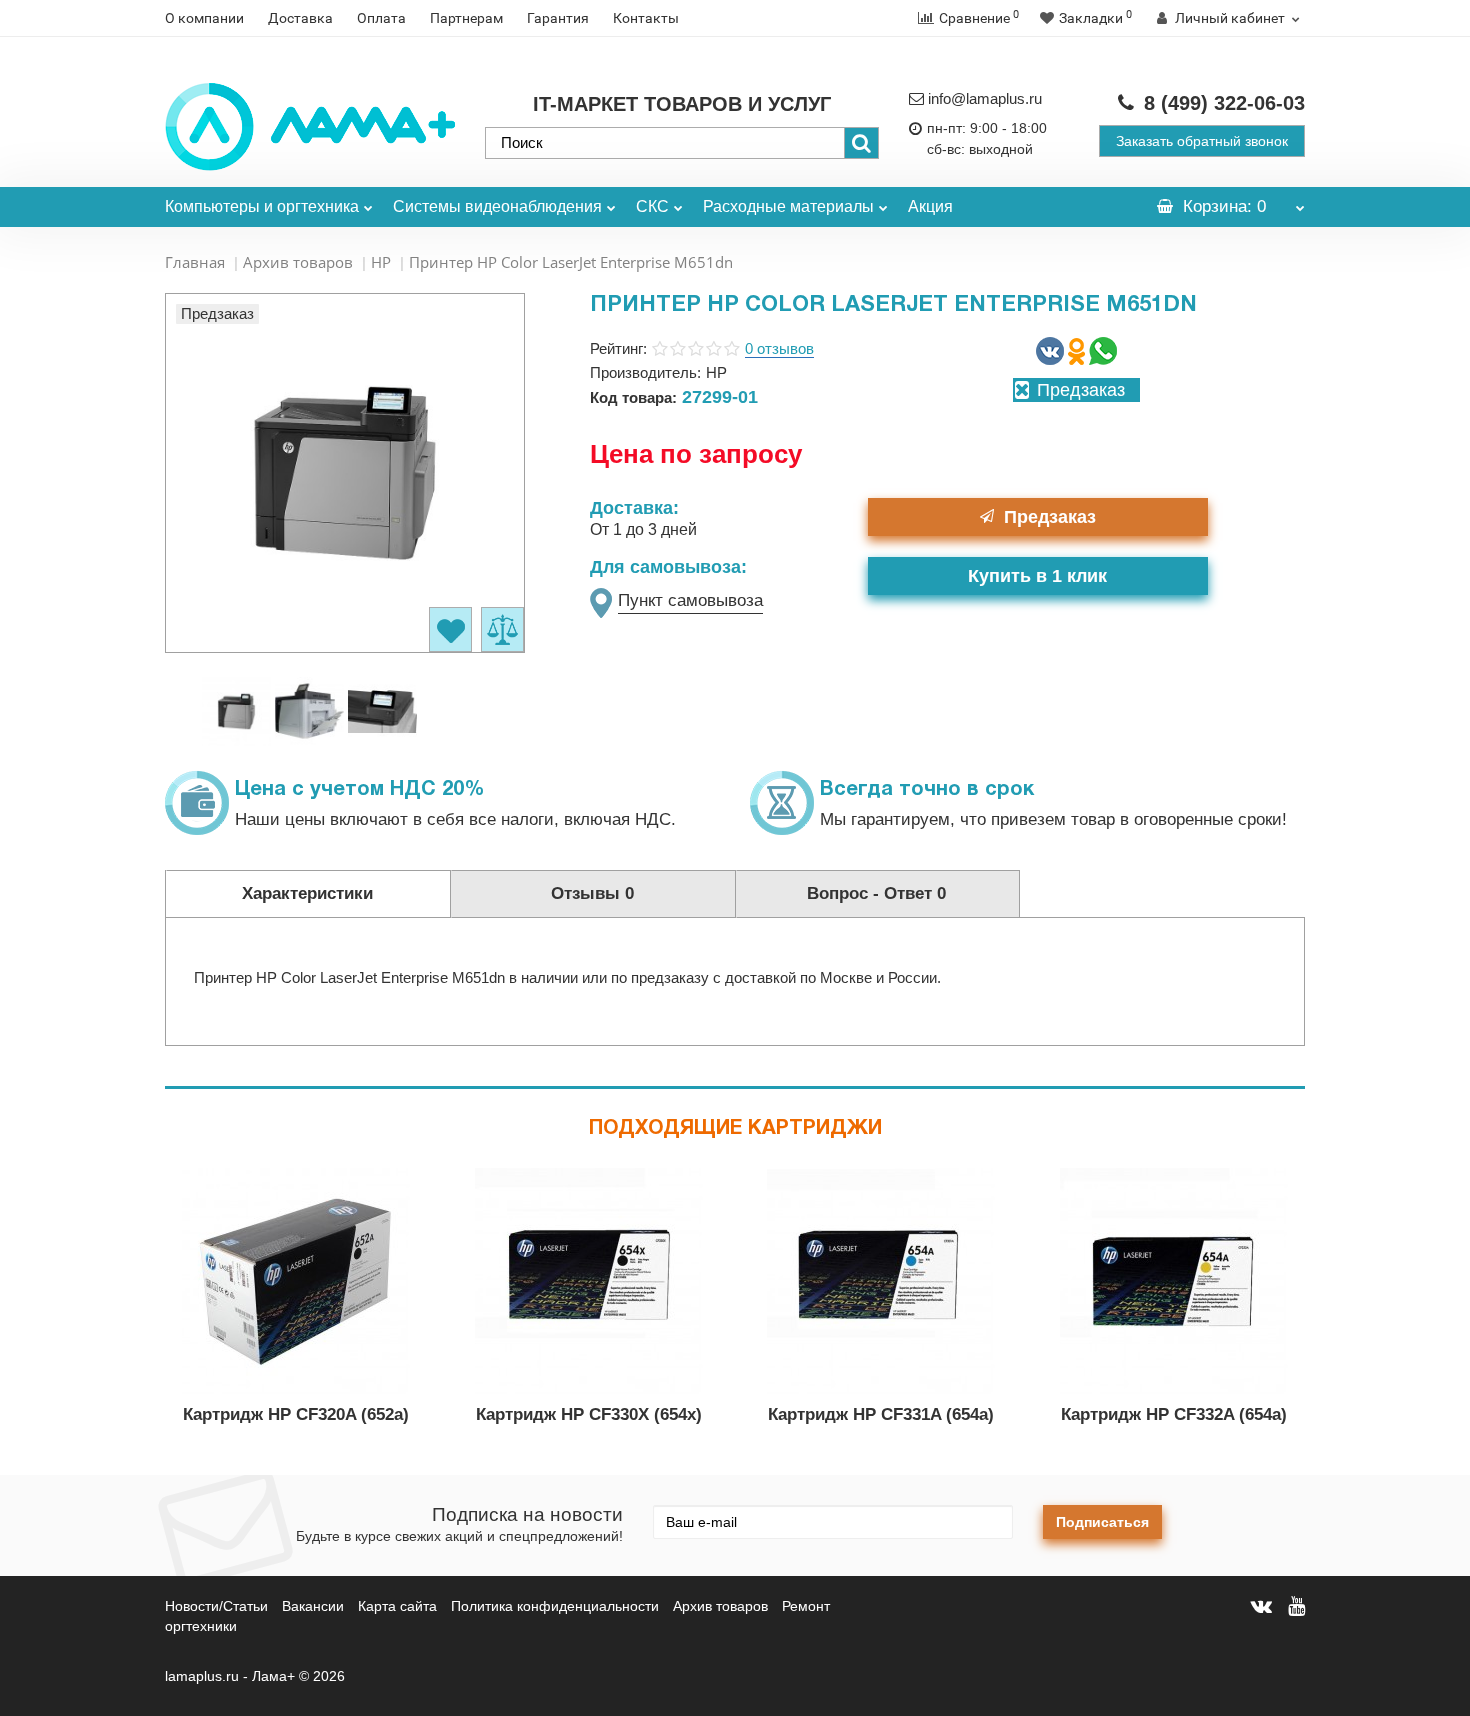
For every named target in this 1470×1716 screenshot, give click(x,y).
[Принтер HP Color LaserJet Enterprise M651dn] (236, 709)
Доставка (300, 18)
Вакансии (313, 1606)
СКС (652, 206)
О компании (204, 18)
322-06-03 (1224, 103)
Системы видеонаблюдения (497, 206)
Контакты (646, 18)
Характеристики (307, 893)
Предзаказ (1050, 517)
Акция (930, 206)
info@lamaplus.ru (985, 98)
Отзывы (592, 893)
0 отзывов (779, 348)
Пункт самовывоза (690, 600)
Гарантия (558, 18)
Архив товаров (298, 262)
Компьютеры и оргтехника (262, 206)
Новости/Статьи (216, 1606)
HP (381, 262)
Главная (195, 262)
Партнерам (466, 18)
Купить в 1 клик (1037, 576)
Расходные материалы (788, 206)
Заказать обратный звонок (1202, 141)
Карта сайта (397, 1606)
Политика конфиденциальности (555, 1606)
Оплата (381, 18)
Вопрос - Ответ (876, 893)
